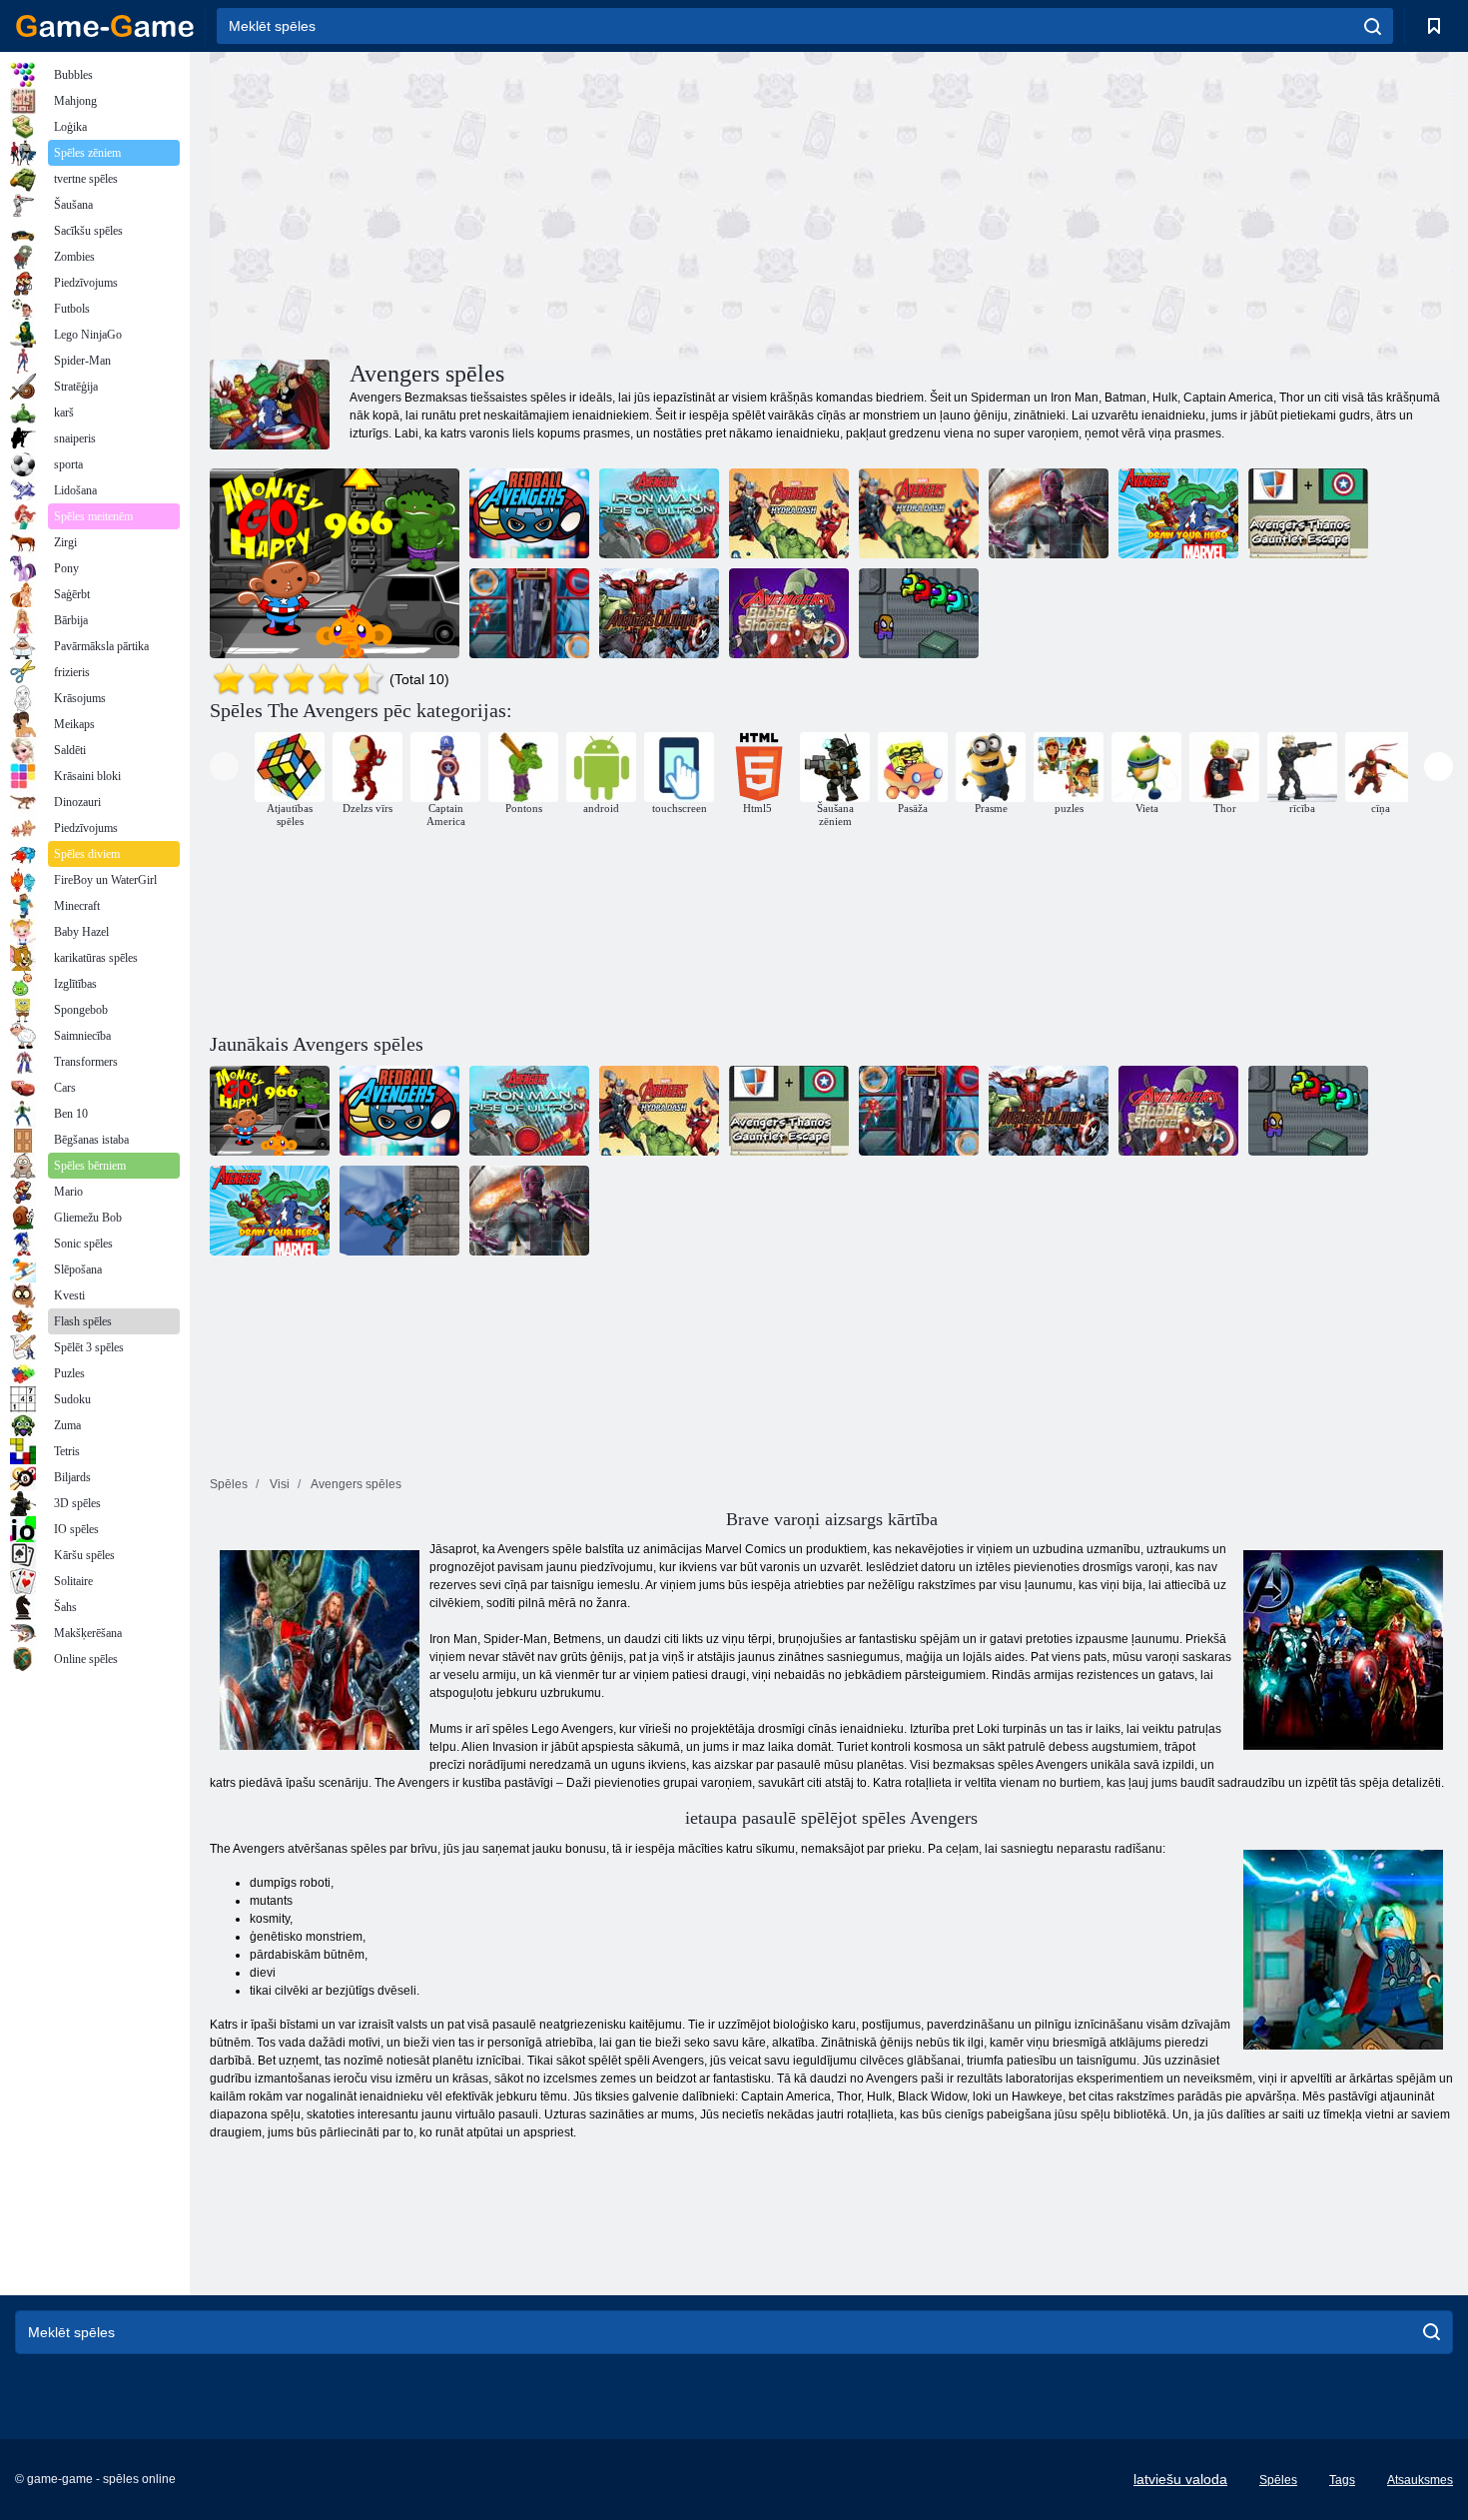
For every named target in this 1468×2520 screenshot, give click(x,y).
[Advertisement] (520, 203)
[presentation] (224, 767)
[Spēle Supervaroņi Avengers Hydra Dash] (789, 513)
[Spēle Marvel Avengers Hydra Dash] (919, 513)
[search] (1373, 26)
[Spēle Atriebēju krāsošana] (659, 613)
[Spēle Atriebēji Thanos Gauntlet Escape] (1308, 513)
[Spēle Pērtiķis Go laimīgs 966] (335, 563)
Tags (1342, 2480)
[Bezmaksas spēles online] (105, 26)
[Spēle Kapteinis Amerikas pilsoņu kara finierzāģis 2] (1049, 513)
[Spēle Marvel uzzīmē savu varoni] (1178, 513)
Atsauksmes (1420, 2480)
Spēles (1278, 2480)
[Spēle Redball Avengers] (529, 513)
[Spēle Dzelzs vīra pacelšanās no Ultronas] (529, 613)
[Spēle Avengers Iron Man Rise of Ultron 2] (659, 513)
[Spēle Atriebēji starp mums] (919, 613)
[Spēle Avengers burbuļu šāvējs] (789, 613)
